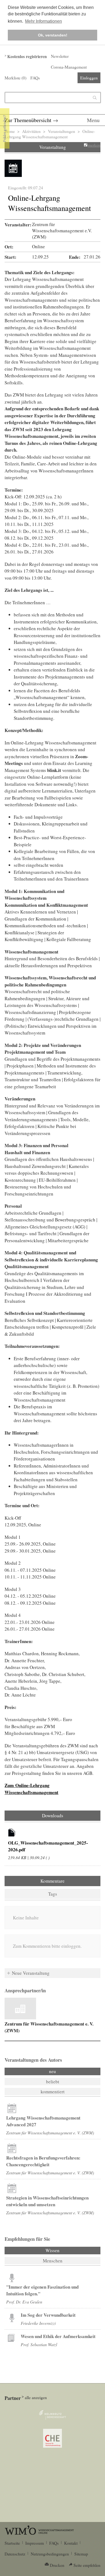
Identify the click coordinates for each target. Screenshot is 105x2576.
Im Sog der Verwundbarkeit (48, 2315)
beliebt (53, 2082)
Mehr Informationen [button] (43, 21)
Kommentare (52, 1881)
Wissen (67, 2250)
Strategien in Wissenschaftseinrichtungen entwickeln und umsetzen (47, 2201)
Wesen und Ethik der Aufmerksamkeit (58, 2336)
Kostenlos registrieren (27, 56)
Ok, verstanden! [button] (53, 35)
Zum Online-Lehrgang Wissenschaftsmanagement (31, 1789)
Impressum (35, 2543)
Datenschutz (15, 2554)
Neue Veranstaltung (31, 1973)
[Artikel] (12, 1833)
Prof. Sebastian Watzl (39, 2344)
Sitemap (81, 2554)
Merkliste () (15, 78)
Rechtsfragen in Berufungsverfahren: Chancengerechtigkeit (43, 2161)
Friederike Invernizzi (38, 2323)
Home (10, 131)
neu (52, 2071)
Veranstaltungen (62, 131)
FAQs (35, 78)
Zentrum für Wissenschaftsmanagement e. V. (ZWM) (50, 2133)
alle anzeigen (36, 2397)
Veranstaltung (53, 147)
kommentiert (53, 2092)
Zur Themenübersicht (28, 120)
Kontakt (71, 2543)
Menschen (53, 2261)
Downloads (53, 1816)
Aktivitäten (31, 131)
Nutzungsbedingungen (50, 2554)
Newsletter (60, 56)
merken (94, 145)
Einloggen (89, 78)
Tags (53, 1894)
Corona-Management (69, 67)
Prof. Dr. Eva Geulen (24, 2302)
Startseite (12, 2543)
